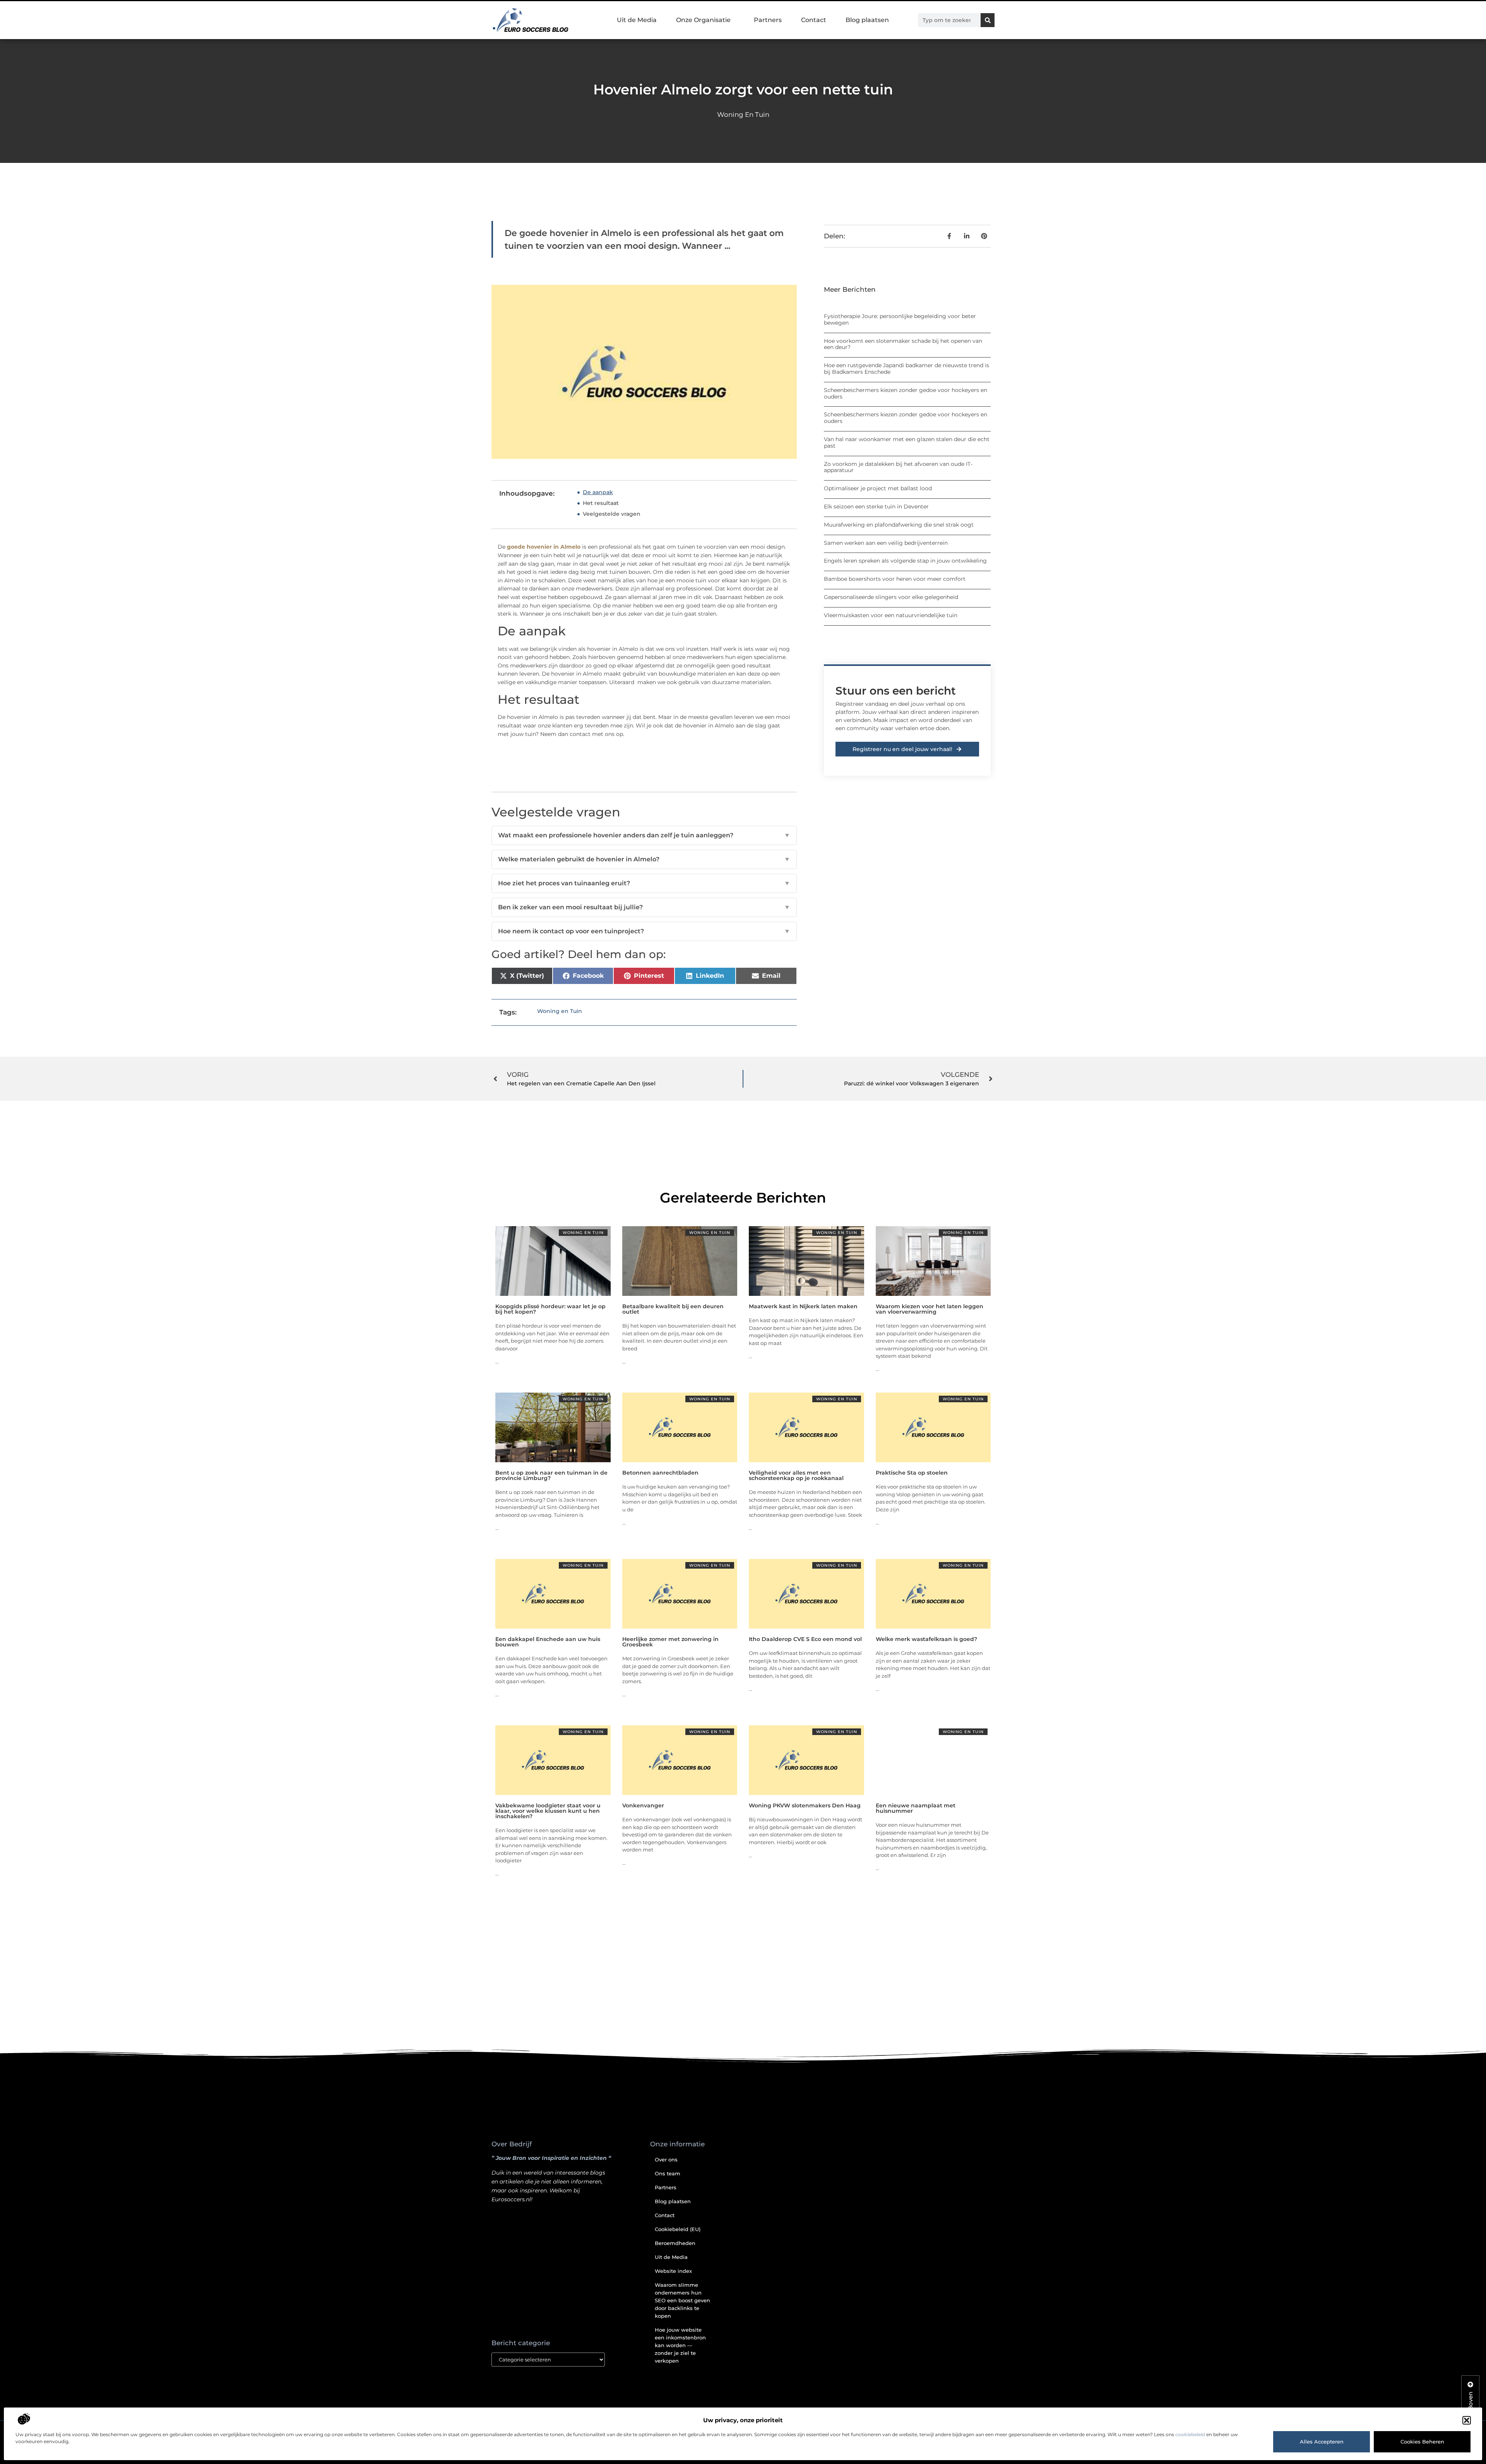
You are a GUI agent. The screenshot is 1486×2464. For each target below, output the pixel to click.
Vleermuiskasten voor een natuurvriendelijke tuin (891, 615)
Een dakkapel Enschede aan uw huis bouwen (548, 1642)
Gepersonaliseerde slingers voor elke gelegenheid (891, 597)
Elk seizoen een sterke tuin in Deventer (876, 506)
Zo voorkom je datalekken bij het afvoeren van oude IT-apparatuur (898, 467)
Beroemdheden (675, 2243)
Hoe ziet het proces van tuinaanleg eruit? (644, 883)
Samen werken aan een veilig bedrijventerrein (886, 543)
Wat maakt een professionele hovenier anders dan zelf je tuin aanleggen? (644, 835)
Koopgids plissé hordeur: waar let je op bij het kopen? (550, 1309)
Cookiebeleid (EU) (678, 2229)
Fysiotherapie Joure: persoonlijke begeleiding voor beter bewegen (900, 319)
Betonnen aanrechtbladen (660, 1473)
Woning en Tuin (743, 115)
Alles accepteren (1322, 2442)
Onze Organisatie (703, 20)
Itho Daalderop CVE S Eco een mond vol (805, 1639)
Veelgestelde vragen (612, 514)
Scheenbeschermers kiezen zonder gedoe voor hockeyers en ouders (906, 393)
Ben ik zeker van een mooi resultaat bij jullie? (644, 907)
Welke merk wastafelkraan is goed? (926, 1639)
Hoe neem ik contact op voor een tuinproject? (644, 931)
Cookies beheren (1422, 2442)
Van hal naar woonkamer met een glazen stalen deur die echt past (907, 442)
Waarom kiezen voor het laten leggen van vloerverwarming (930, 1309)
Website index (673, 2271)
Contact (814, 20)
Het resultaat (601, 503)
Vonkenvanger (643, 1805)
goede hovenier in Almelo (543, 547)
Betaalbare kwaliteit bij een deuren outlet (673, 1309)
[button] (1467, 2420)
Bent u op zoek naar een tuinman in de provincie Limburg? (551, 1475)
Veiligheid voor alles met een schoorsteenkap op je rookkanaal (796, 1475)
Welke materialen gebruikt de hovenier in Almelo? (644, 859)
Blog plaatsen (867, 20)
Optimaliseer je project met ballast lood (878, 488)
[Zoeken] (988, 20)
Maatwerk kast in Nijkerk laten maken (803, 1306)
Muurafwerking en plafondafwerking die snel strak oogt (899, 525)
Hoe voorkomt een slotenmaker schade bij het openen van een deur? (903, 344)
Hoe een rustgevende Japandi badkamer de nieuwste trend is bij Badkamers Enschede (906, 369)
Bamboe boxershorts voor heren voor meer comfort (895, 579)
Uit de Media (637, 20)
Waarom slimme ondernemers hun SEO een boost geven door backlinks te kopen (682, 2300)
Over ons (666, 2159)
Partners (768, 20)
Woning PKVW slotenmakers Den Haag (805, 1805)
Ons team (668, 2173)
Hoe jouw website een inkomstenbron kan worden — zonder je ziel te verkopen (680, 2345)
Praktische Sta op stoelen (912, 1473)
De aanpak (598, 492)
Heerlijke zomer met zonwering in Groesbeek (670, 1642)
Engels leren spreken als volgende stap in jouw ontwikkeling (905, 561)
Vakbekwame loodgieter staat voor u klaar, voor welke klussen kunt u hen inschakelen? (548, 1811)
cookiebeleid (1190, 2434)
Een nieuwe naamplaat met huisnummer (916, 1808)
